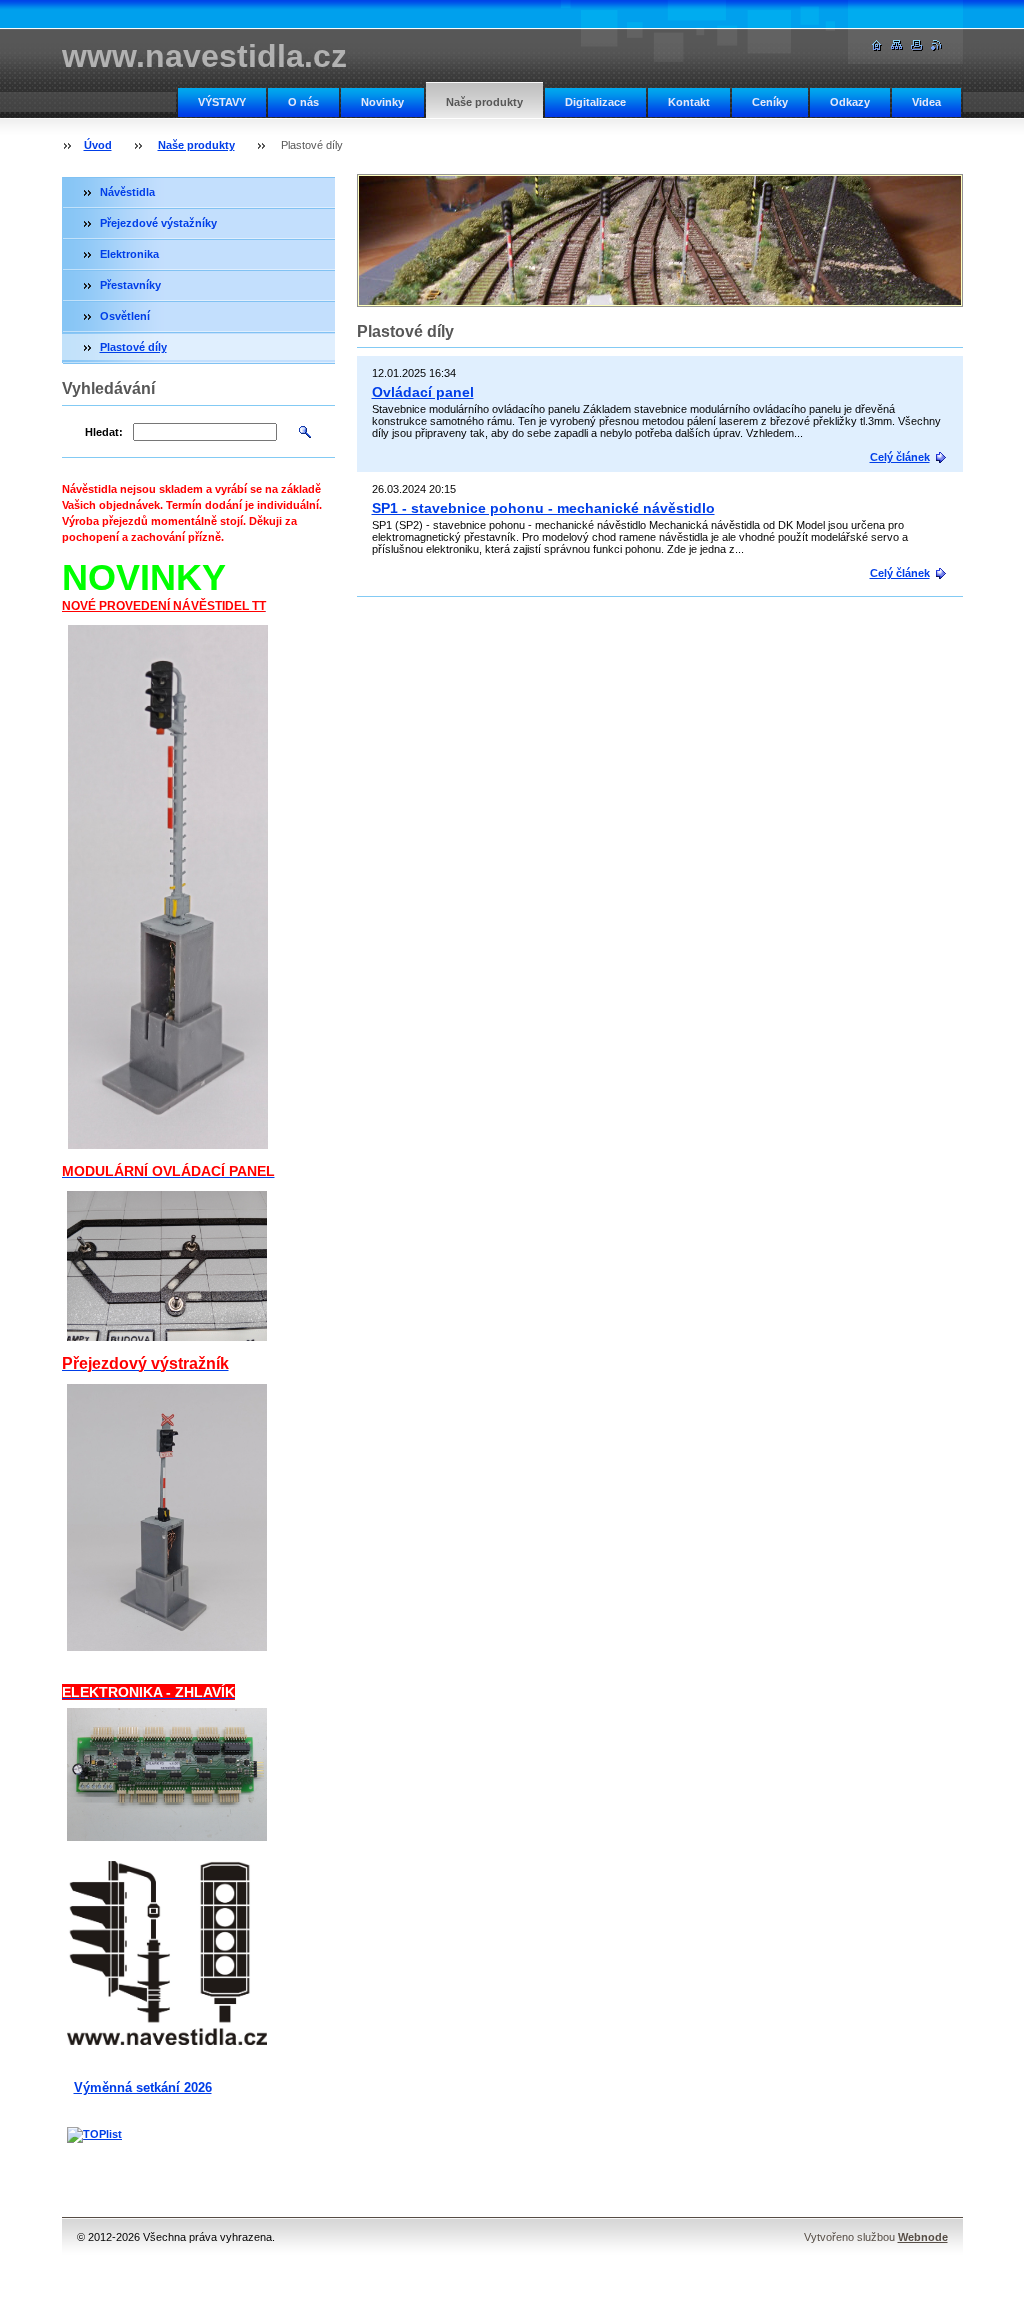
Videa (926, 102)
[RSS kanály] (937, 45)
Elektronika (129, 254)
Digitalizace (595, 102)
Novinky (382, 102)
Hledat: (104, 432)
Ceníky (770, 102)
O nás (303, 102)
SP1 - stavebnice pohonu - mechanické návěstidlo (543, 508)
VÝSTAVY (222, 102)
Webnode (923, 2237)
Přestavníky (130, 285)
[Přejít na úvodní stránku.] (877, 45)
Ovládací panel (423, 392)
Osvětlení (125, 316)
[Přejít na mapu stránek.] (897, 45)
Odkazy (850, 102)
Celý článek (900, 457)
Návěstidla (127, 192)
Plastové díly (133, 347)
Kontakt (689, 102)
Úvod (98, 145)
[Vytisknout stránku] (917, 45)
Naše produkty (484, 102)
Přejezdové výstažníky (158, 223)
